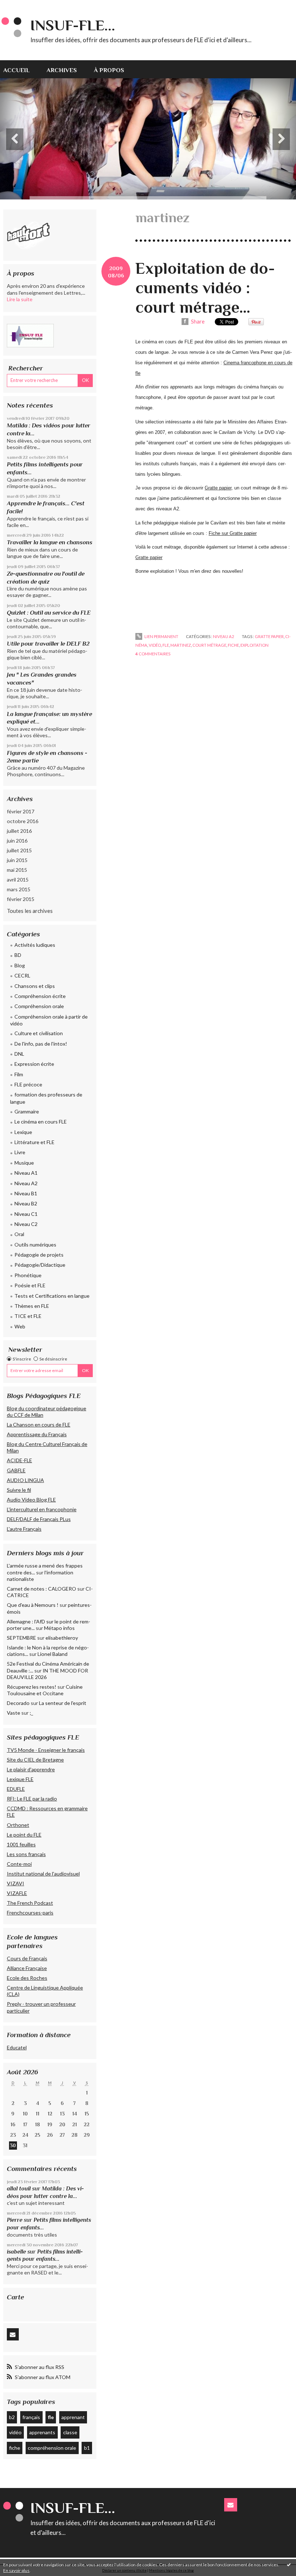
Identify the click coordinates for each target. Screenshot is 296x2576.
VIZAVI (16, 1883)
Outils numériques (35, 1245)
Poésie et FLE (30, 1285)
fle (51, 2417)
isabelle (16, 2252)
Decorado (18, 1703)
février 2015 (21, 899)
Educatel (17, 2047)
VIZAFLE (17, 1893)
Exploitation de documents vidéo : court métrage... (205, 288)
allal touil (19, 2188)
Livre (20, 1152)
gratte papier (269, 636)
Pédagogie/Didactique (40, 1265)
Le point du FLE (24, 1835)
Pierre (15, 2220)
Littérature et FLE (34, 1142)
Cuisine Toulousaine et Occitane (45, 1690)
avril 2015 (18, 880)
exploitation (254, 645)
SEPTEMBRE (21, 1638)
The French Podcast (30, 1903)
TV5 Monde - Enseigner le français (46, 1750)
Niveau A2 (26, 1183)
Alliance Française (27, 1968)
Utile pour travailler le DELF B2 (48, 644)
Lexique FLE (20, 1779)
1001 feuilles (21, 1844)
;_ (31, 1713)
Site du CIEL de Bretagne (35, 1760)
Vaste (14, 1713)
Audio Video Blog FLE (31, 1500)
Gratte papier (149, 557)
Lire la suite (20, 299)
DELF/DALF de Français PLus (39, 1519)
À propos (109, 70)
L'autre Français (24, 1529)
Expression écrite (34, 1064)
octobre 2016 (23, 821)
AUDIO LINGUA (25, 1480)
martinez (181, 645)
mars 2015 (19, 889)
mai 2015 (17, 870)
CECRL (22, 975)
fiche (15, 2448)
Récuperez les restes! (32, 1687)
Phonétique (28, 1275)
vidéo (15, 2432)
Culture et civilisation (39, 1033)
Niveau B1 (26, 1193)
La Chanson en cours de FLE (39, 1425)
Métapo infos (59, 1628)
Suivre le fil (19, 1490)
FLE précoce (28, 1084)
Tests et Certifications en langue (52, 1296)
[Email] (13, 2335)
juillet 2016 (19, 831)
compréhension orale (52, 2448)
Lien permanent (161, 636)
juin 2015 (17, 860)
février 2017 (21, 811)
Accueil (16, 70)
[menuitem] (21, 69)
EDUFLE (16, 1789)
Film (19, 1074)
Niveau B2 (26, 1203)
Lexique (23, 1132)
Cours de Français (27, 1958)
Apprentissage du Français (37, 1434)
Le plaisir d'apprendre (31, 1769)
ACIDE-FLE (19, 1460)
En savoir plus (16, 2570)
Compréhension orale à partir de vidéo (49, 1020)
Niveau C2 (26, 1224)
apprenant (73, 2417)
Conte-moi (19, 1864)
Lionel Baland (53, 1654)
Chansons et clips (35, 986)
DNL (19, 1054)
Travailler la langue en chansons (50, 542)
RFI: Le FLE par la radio (32, 1799)
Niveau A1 (26, 1173)
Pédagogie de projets (39, 1255)
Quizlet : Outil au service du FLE (49, 613)
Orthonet (18, 1825)
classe (70, 2432)
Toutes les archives (30, 911)
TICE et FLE (28, 1316)
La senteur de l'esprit (63, 1703)
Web (20, 1326)
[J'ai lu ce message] (289, 2564)
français (31, 2417)
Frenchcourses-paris (30, 1913)
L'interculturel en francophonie (42, 1509)
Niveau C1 (26, 1214)
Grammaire (27, 1111)
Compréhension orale (39, 1006)
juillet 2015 (19, 850)
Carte (16, 2297)
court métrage (209, 645)
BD (18, 955)
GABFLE (16, 1470)
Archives (62, 70)
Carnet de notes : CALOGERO (42, 1589)
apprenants (42, 2432)
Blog (20, 965)
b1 (87, 2448)
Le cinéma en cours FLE (41, 1122)
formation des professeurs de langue (46, 1098)
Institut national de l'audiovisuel (43, 1874)
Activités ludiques (35, 945)
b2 (12, 2417)
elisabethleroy (62, 1638)
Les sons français (26, 1854)
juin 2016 (17, 841)
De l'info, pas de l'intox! (41, 1044)
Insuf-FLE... (73, 25)
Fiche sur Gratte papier (233, 533)
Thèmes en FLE (32, 1306)
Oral (19, 1234)
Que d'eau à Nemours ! (33, 1605)
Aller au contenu (23, 6)
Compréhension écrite (40, 996)
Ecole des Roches (27, 1978)
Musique (24, 1163)
